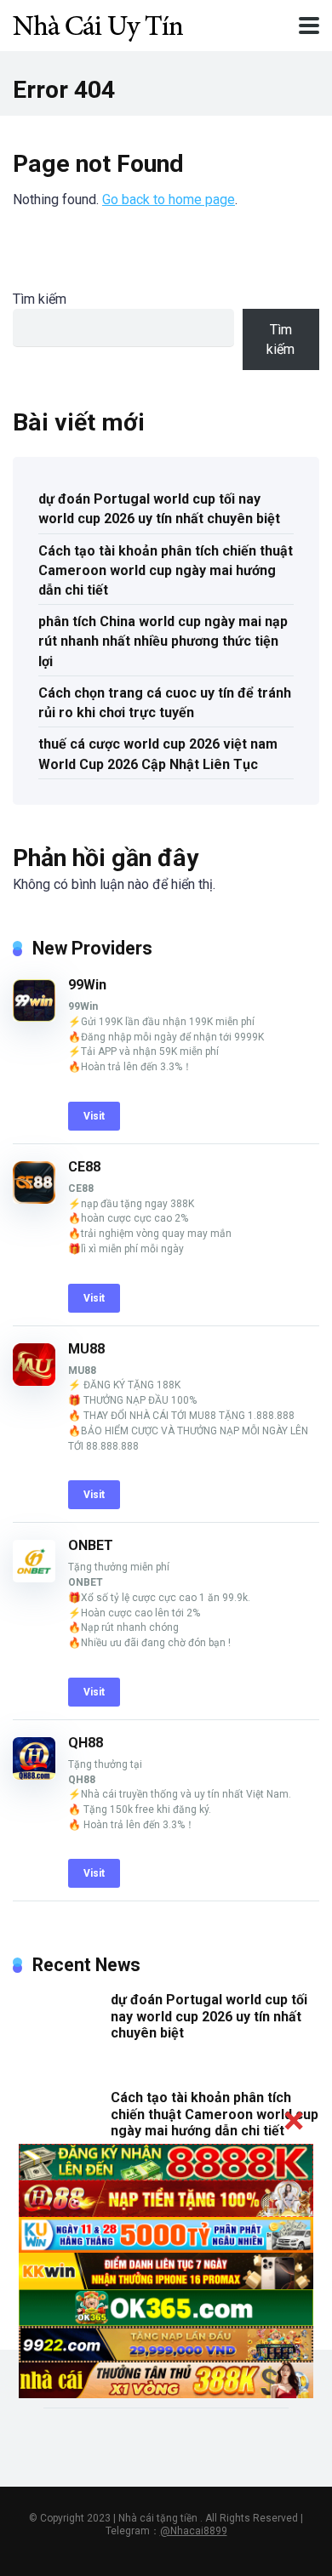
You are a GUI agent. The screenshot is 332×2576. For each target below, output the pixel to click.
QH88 (86, 1743)
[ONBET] (34, 1578)
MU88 (86, 1349)
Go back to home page (169, 199)
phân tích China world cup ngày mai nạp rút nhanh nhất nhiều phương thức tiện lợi (163, 641)
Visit (94, 1116)
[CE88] (34, 1199)
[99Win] (34, 1017)
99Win (87, 985)
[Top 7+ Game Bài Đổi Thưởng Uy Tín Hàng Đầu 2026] (98, 23)
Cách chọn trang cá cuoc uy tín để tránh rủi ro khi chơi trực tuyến (165, 703)
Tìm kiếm (40, 299)
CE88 (84, 1167)
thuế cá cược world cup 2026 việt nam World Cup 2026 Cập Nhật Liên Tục (158, 754)
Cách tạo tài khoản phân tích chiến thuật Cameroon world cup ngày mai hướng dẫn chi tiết (166, 570)
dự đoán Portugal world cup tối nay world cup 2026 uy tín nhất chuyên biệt (159, 509)
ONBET (91, 1545)
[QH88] (34, 1775)
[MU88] (34, 1381)
